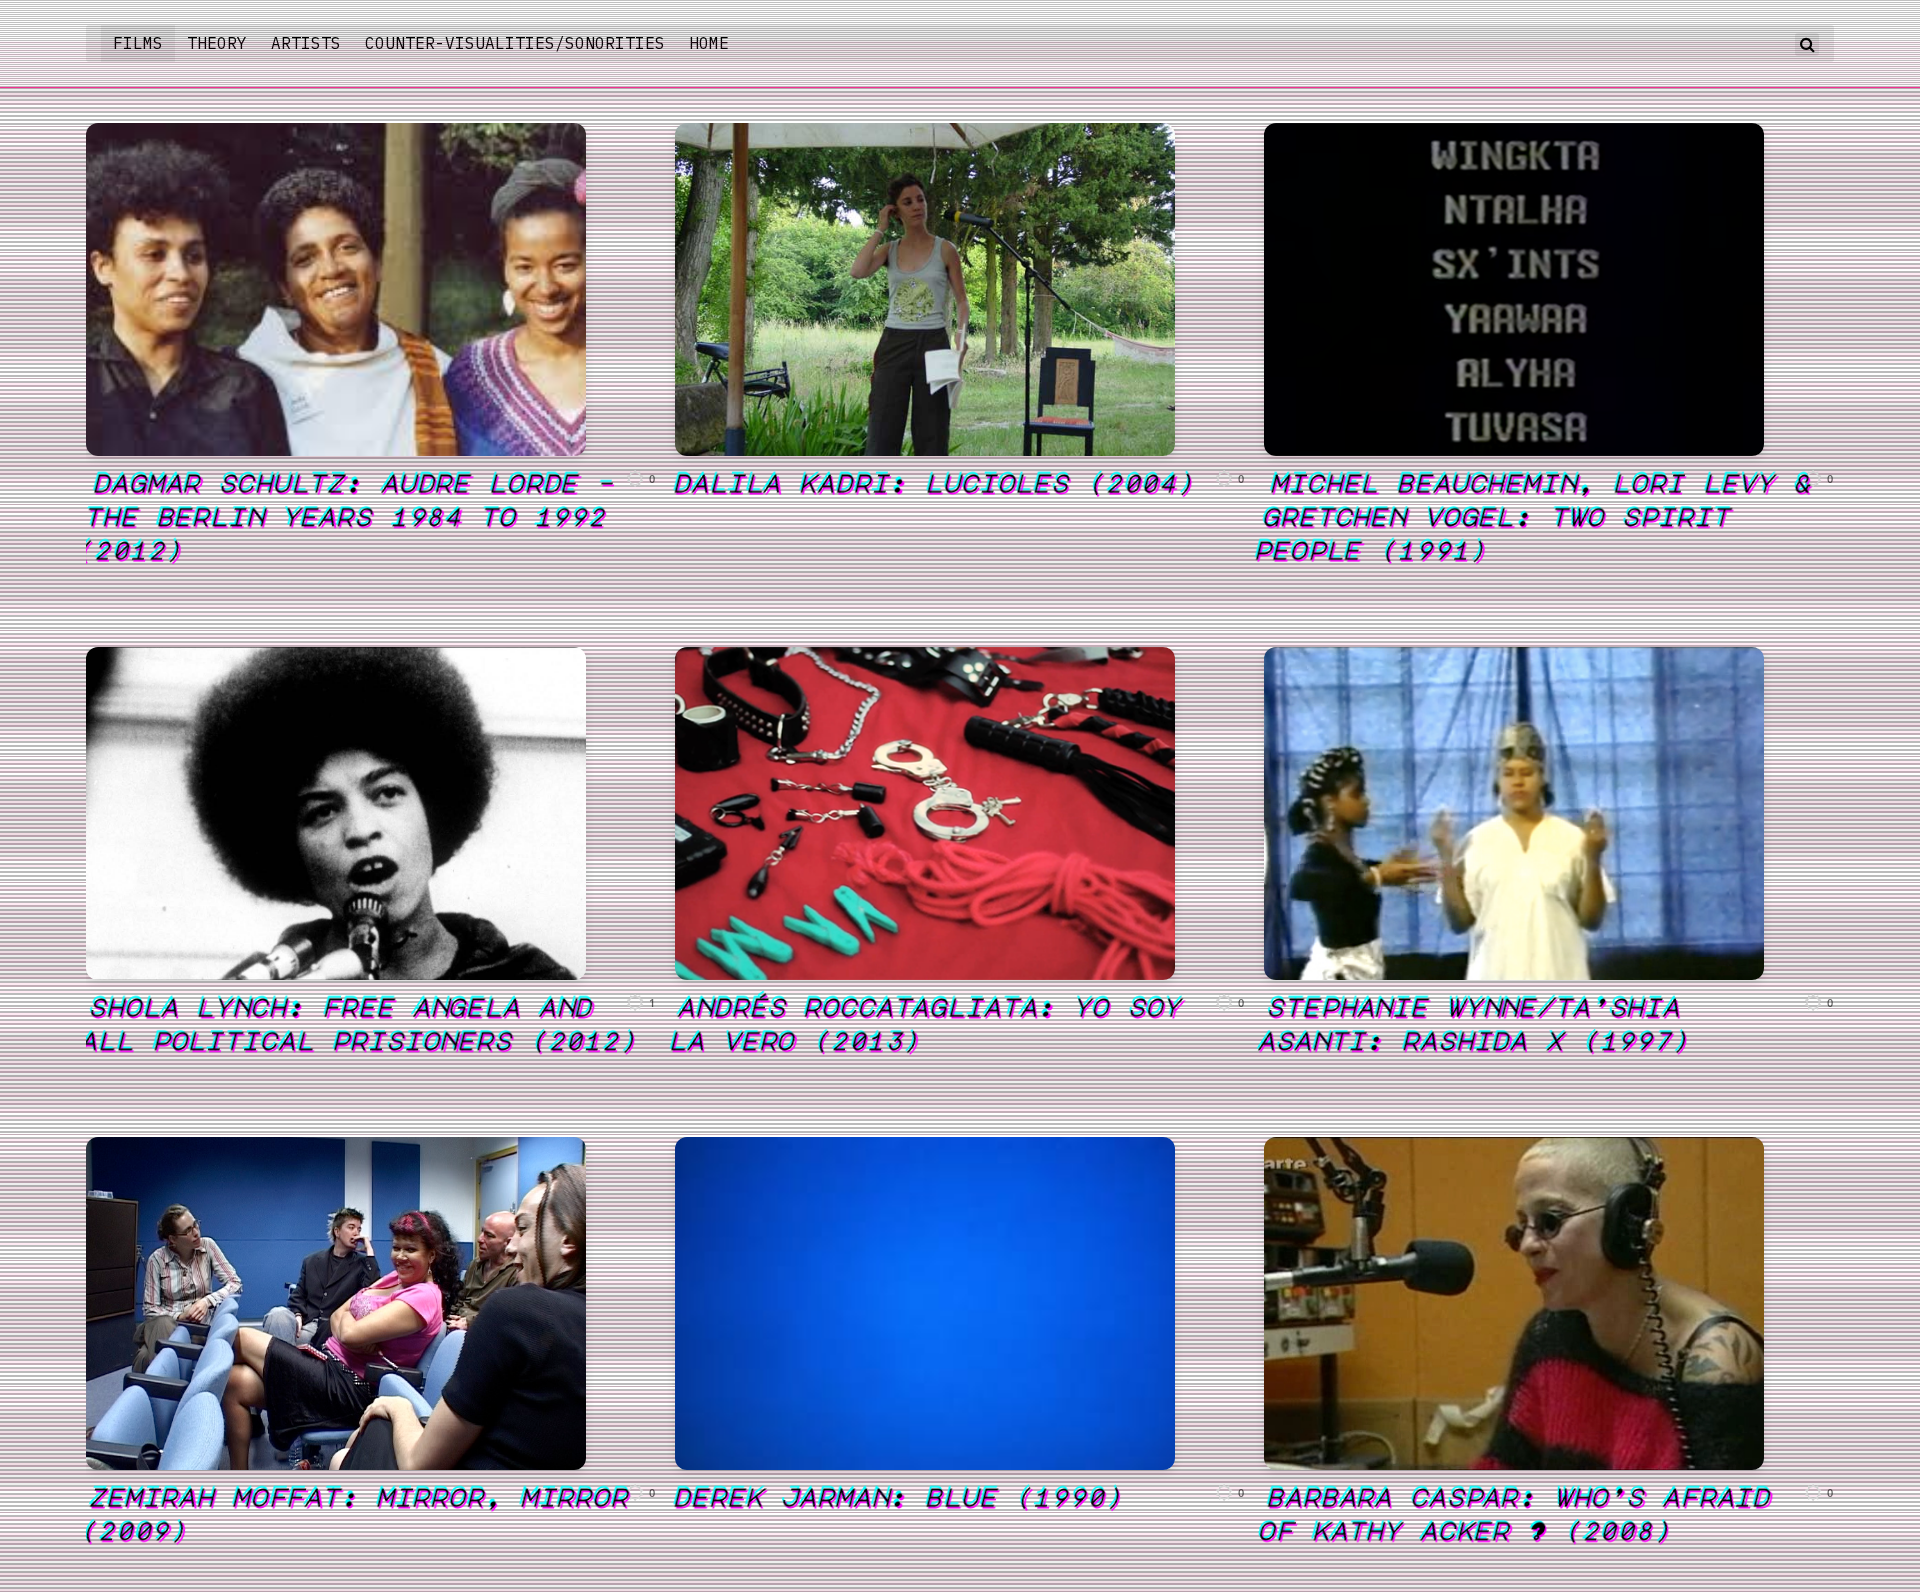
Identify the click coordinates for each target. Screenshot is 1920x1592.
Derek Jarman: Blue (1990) (900, 1496)
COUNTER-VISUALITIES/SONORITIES (515, 43)
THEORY (217, 43)
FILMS (138, 43)
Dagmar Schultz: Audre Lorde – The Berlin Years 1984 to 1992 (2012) (347, 515)
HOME (709, 43)
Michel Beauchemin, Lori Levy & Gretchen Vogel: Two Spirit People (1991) (1534, 515)
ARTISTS (306, 43)
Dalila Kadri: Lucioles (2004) (936, 482)
